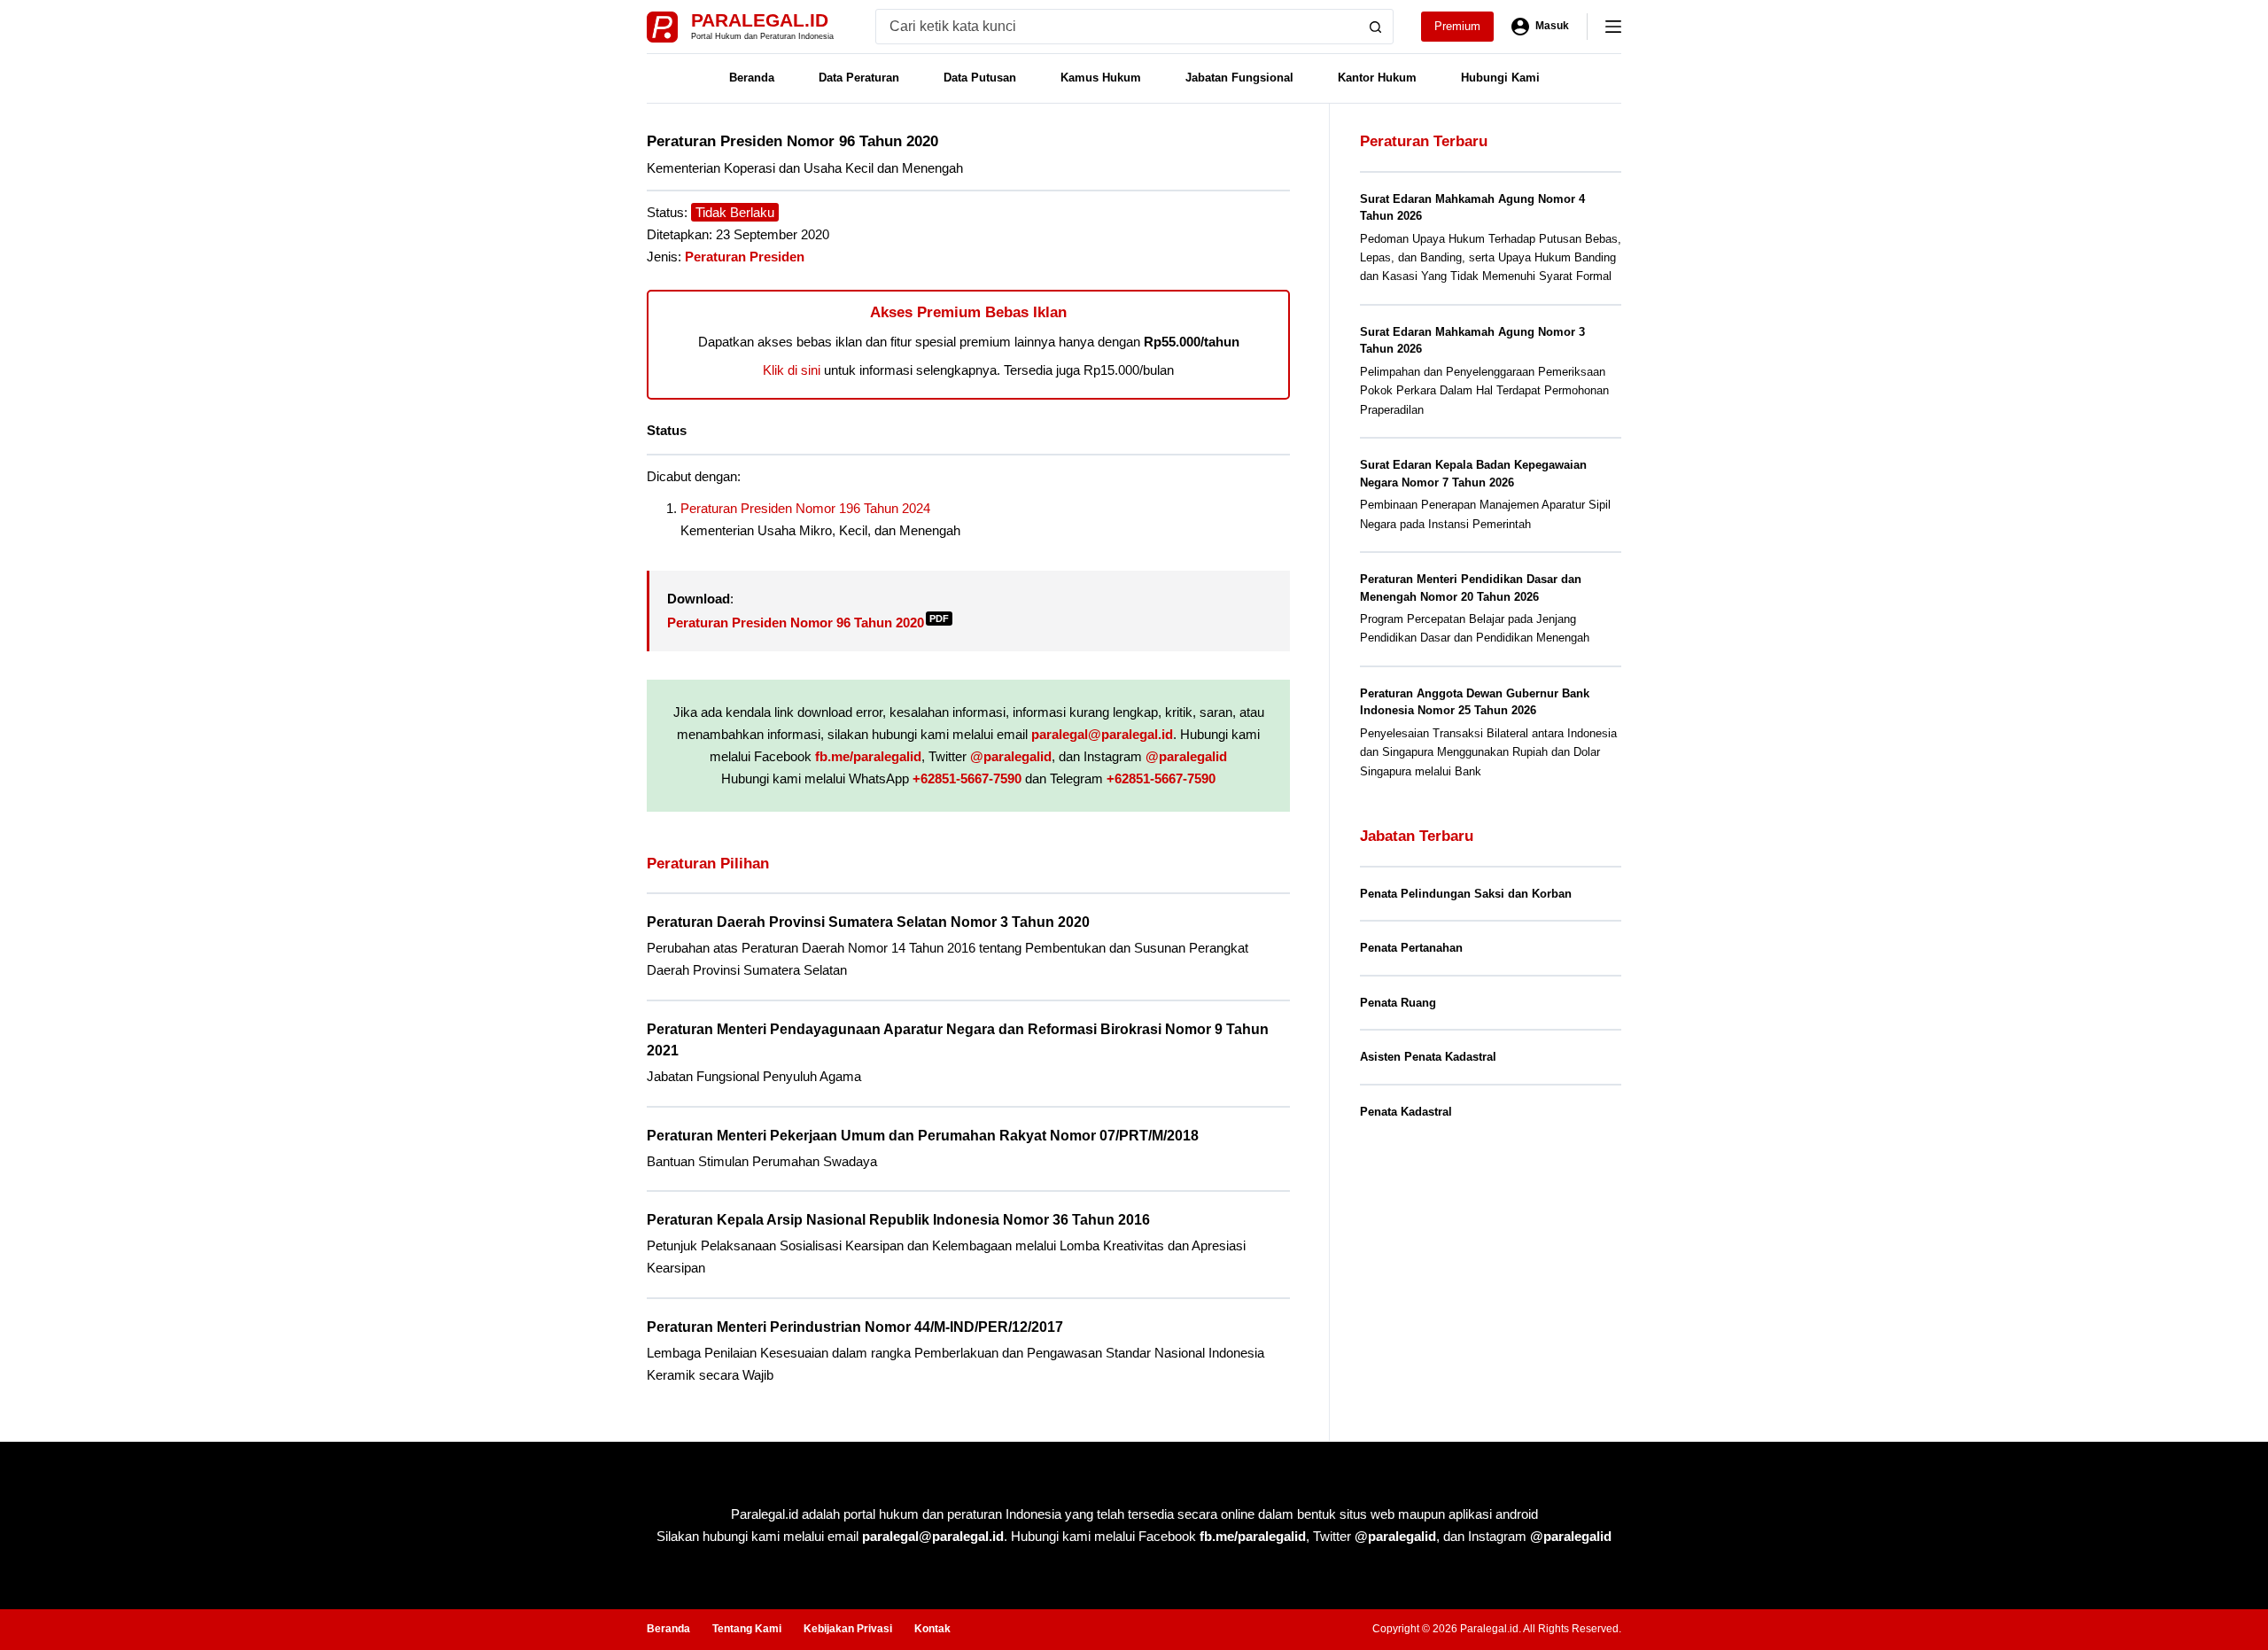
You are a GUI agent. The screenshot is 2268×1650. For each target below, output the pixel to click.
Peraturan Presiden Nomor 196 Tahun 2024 (805, 508)
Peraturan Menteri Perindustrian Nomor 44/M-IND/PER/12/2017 (855, 1327)
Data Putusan (980, 78)
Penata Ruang (1398, 1003)
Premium (1457, 26)
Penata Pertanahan (1411, 948)
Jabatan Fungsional (1239, 78)
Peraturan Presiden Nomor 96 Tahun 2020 (808, 623)
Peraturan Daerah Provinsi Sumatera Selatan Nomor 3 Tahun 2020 (868, 922)
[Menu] (1613, 27)
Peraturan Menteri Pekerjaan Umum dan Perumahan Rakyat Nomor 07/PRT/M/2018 (923, 1136)
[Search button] (1376, 27)
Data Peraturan (859, 78)
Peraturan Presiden (745, 257)
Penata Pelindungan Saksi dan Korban (1466, 894)
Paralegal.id (760, 20)
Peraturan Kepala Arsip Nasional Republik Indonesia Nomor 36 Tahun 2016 (898, 1220)
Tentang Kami (747, 1629)
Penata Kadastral (1406, 1112)
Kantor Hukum (1377, 78)
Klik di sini (792, 370)
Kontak (932, 1629)
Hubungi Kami (1500, 78)
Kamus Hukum (1101, 78)
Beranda (752, 78)
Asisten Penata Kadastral (1428, 1057)
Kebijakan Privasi (848, 1629)
